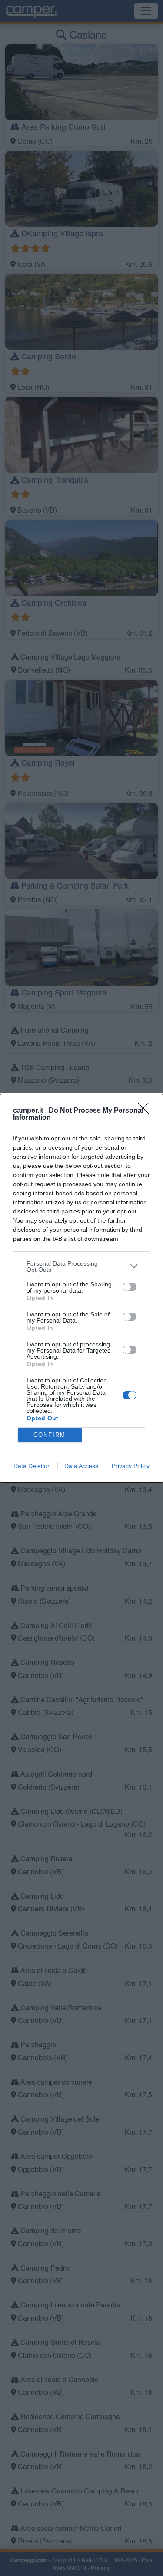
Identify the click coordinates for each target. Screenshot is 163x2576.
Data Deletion (32, 1466)
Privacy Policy (131, 1466)
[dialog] (81, 1288)
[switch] (130, 1287)
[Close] (146, 1111)
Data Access (81, 1466)
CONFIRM (50, 1435)
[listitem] (81, 1266)
